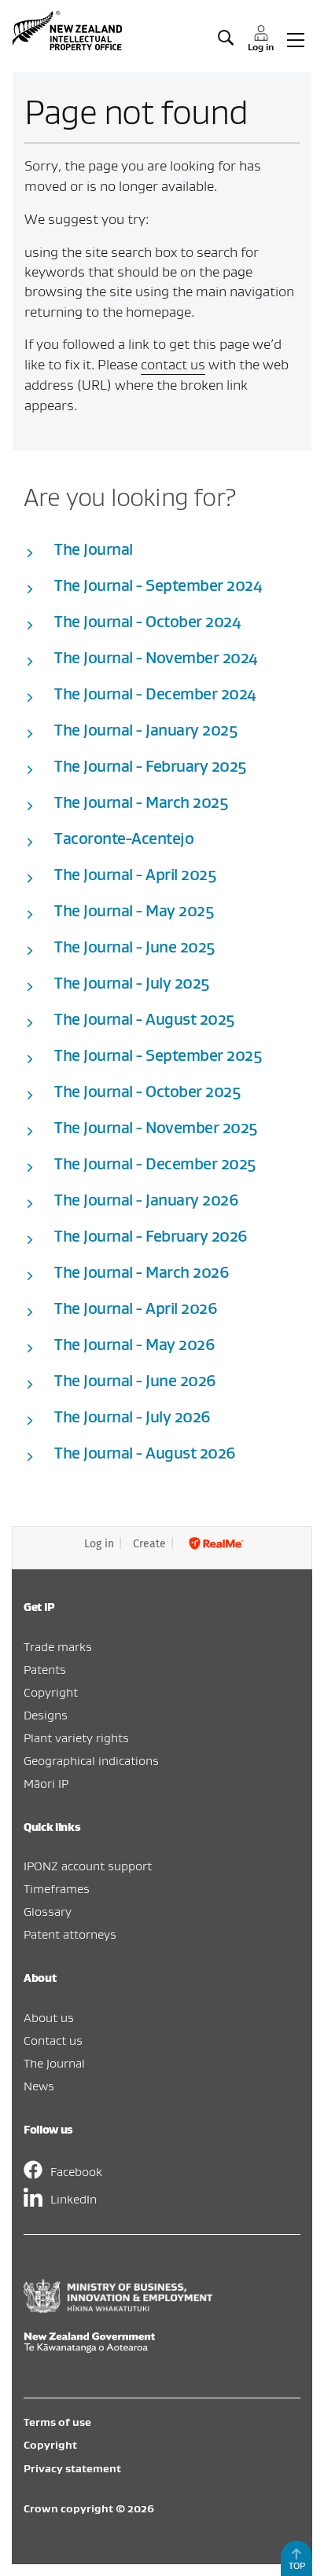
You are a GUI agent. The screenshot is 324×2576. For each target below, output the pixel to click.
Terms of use (57, 2422)
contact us (173, 364)
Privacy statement (72, 2468)
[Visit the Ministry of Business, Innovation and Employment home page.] (118, 2309)
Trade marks (58, 1646)
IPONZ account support (88, 1866)
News (39, 2086)
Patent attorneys (70, 1934)
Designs (46, 1715)
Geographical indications (91, 1760)
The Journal (54, 2063)
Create (149, 1544)
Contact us (53, 2040)
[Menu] (296, 39)
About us (49, 2017)
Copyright (51, 1692)
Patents (45, 1669)
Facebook (76, 2171)
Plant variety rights (76, 1738)
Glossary (48, 1911)
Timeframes (57, 1888)
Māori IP (46, 1783)
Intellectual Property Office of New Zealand (69, 31)
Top (297, 2565)
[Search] (226, 39)
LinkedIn (74, 2199)
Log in (99, 1544)
